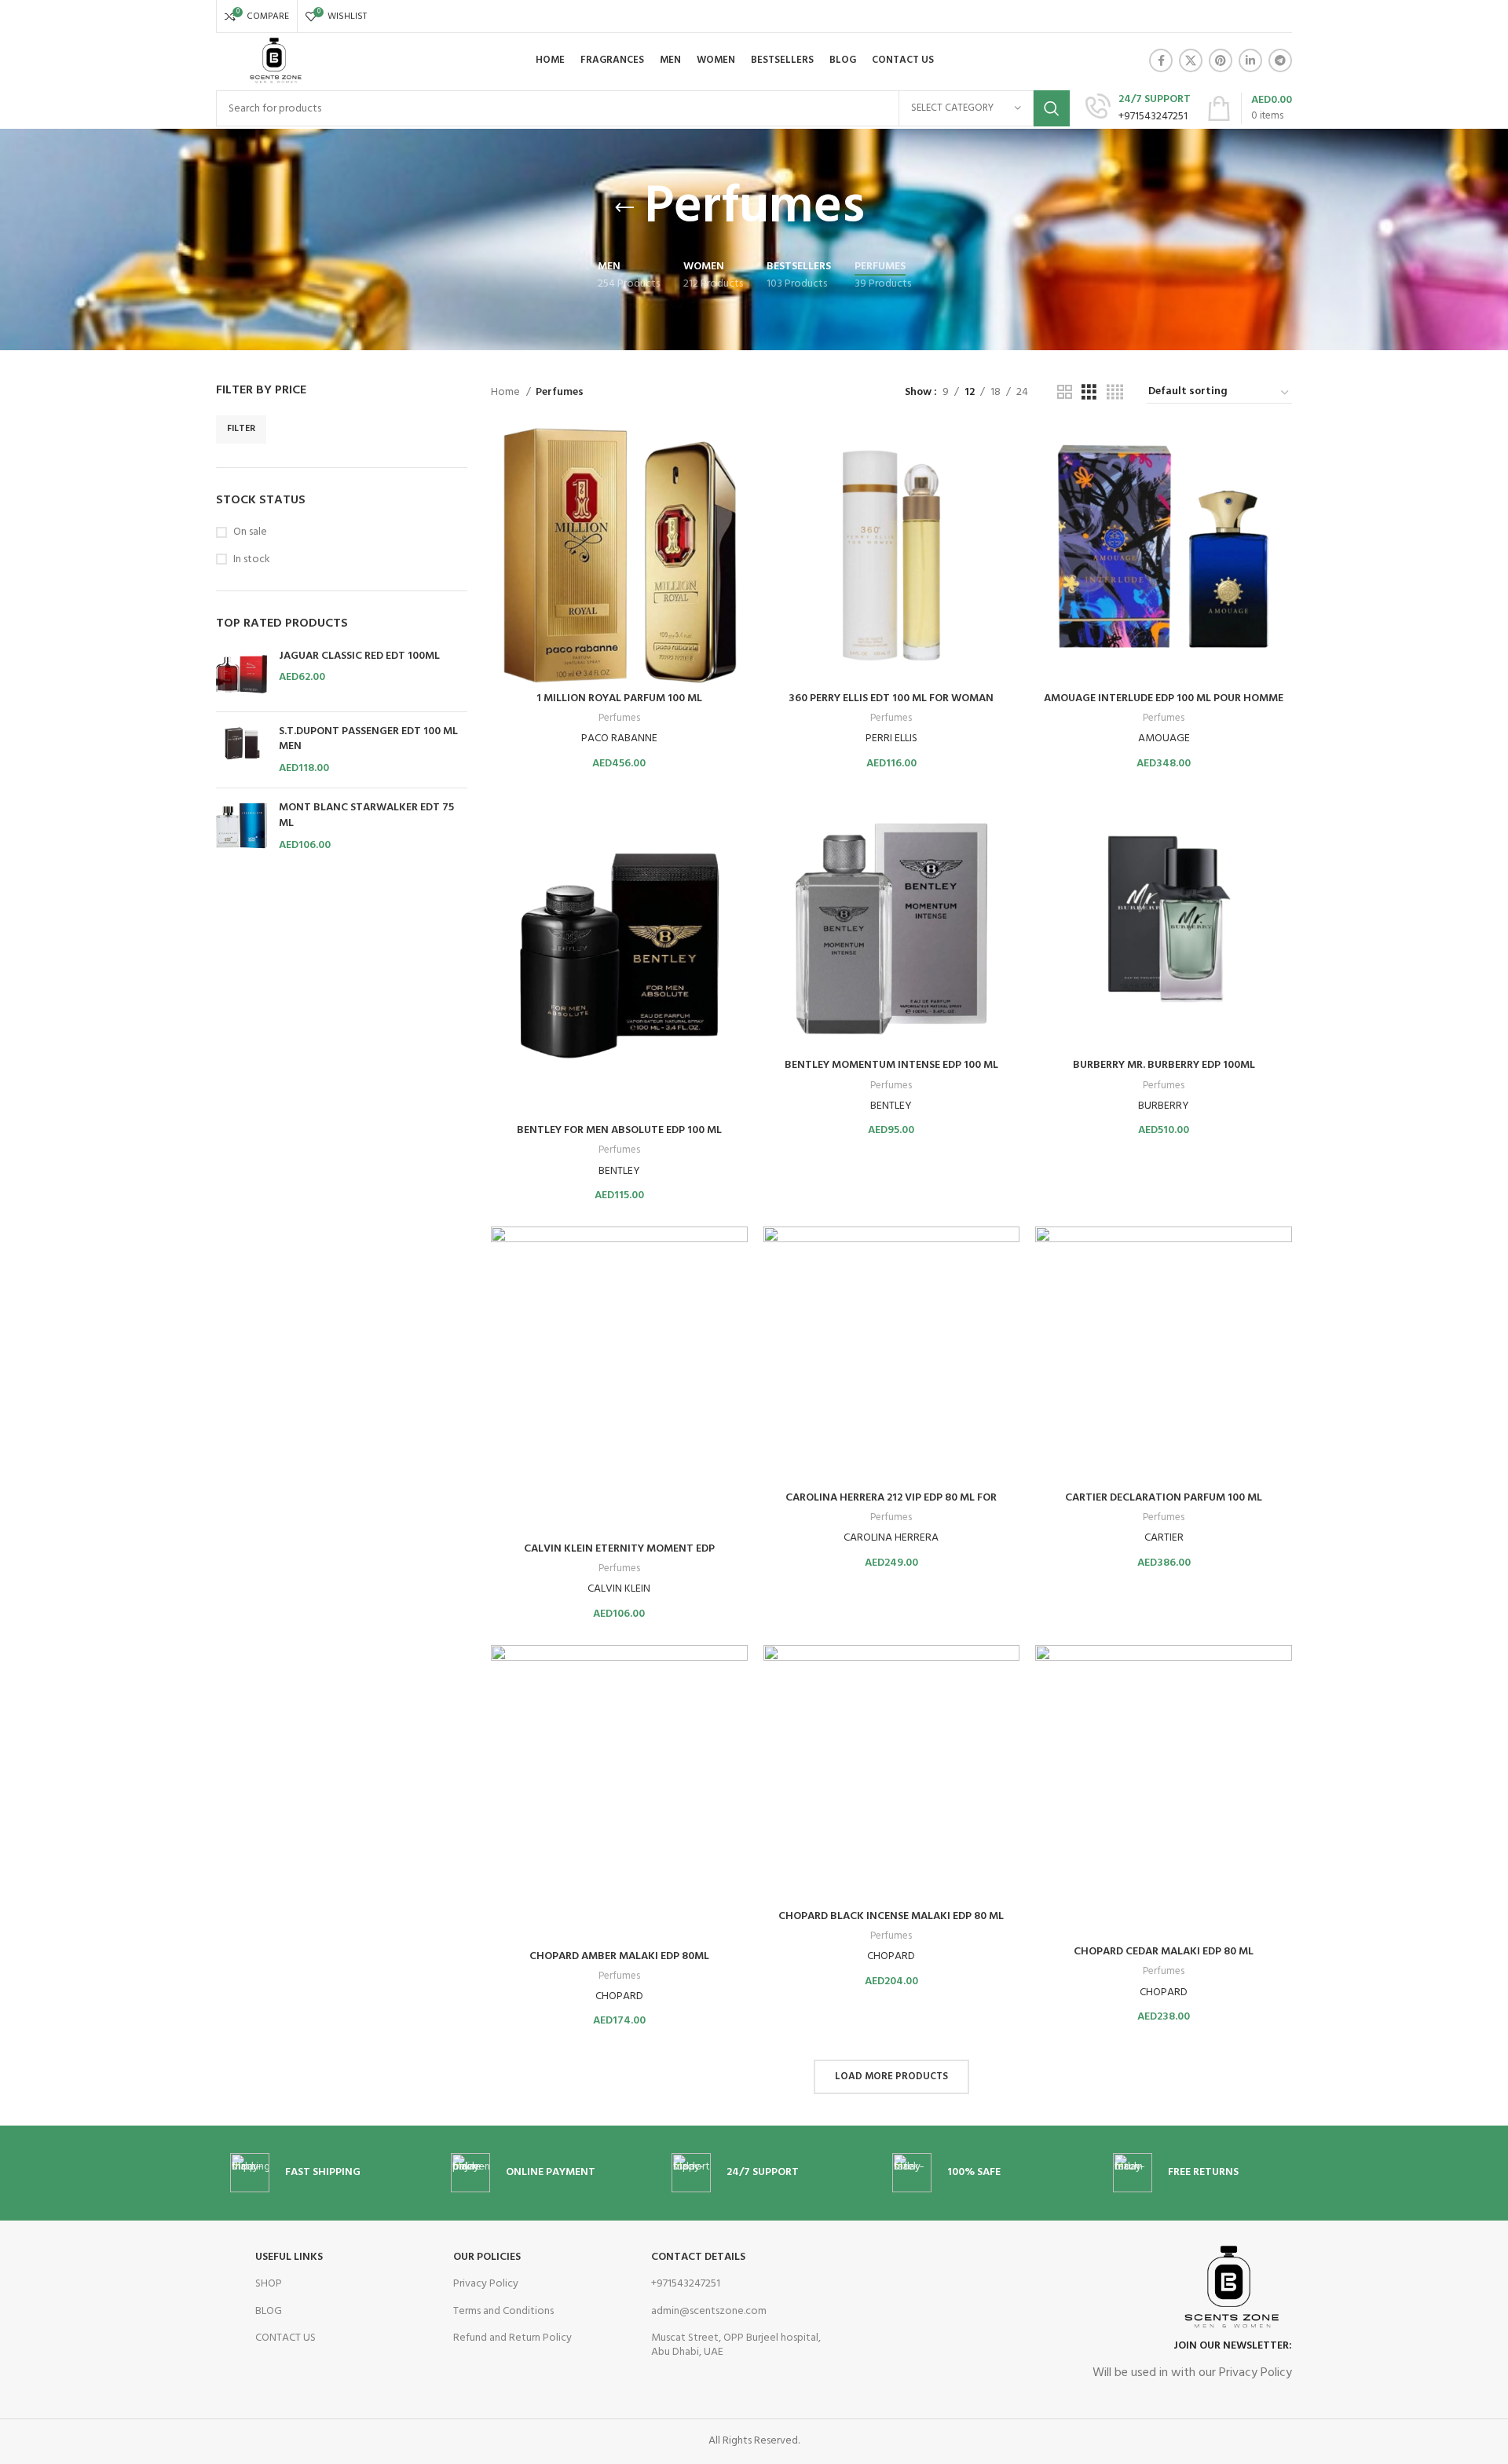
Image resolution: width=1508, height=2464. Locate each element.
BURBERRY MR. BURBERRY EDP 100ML (1164, 1065)
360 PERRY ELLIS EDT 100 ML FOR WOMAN (891, 698)
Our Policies (487, 2257)
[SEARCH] (1052, 108)
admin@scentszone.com (709, 2311)
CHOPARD (619, 1996)
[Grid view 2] (1065, 393)
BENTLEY (619, 1171)
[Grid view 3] (1089, 393)
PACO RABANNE (619, 738)
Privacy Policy (486, 2284)
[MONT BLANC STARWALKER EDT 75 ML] (242, 826)
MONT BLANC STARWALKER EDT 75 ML (366, 815)
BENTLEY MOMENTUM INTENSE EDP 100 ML (891, 1065)
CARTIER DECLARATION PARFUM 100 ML (1164, 1498)
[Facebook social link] (1161, 60)
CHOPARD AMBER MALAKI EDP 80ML (619, 1956)
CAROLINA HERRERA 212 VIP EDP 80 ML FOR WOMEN (891, 1506)
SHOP (269, 2284)
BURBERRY (1164, 1106)
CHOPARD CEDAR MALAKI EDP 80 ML (1164, 1952)
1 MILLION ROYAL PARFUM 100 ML (619, 698)
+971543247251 (686, 2284)
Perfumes (619, 719)
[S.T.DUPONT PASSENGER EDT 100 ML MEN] (242, 750)
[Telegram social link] (1280, 60)
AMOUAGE (1164, 738)
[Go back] (624, 208)
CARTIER (1164, 1538)
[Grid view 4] (1115, 393)
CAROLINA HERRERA (891, 1538)
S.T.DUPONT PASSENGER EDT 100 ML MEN (368, 739)
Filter (241, 429)
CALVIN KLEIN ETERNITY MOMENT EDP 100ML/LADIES (619, 1557)
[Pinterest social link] (1221, 60)
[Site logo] (274, 61)
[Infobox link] (1138, 109)
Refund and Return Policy (512, 2338)
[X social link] (1191, 60)
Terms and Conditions (503, 2311)
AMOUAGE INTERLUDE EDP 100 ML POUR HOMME (1164, 698)
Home (507, 393)
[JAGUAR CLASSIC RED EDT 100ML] (242, 674)
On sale (250, 532)
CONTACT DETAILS (698, 2257)
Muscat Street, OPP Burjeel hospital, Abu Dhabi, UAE (736, 2345)
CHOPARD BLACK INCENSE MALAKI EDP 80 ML (891, 1916)
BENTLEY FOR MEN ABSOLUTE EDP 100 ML (619, 1130)
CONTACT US (285, 2338)
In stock (252, 560)
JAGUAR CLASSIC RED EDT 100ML (359, 656)
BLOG (269, 2311)
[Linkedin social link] (1250, 60)
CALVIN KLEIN (619, 1589)
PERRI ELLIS (891, 738)
